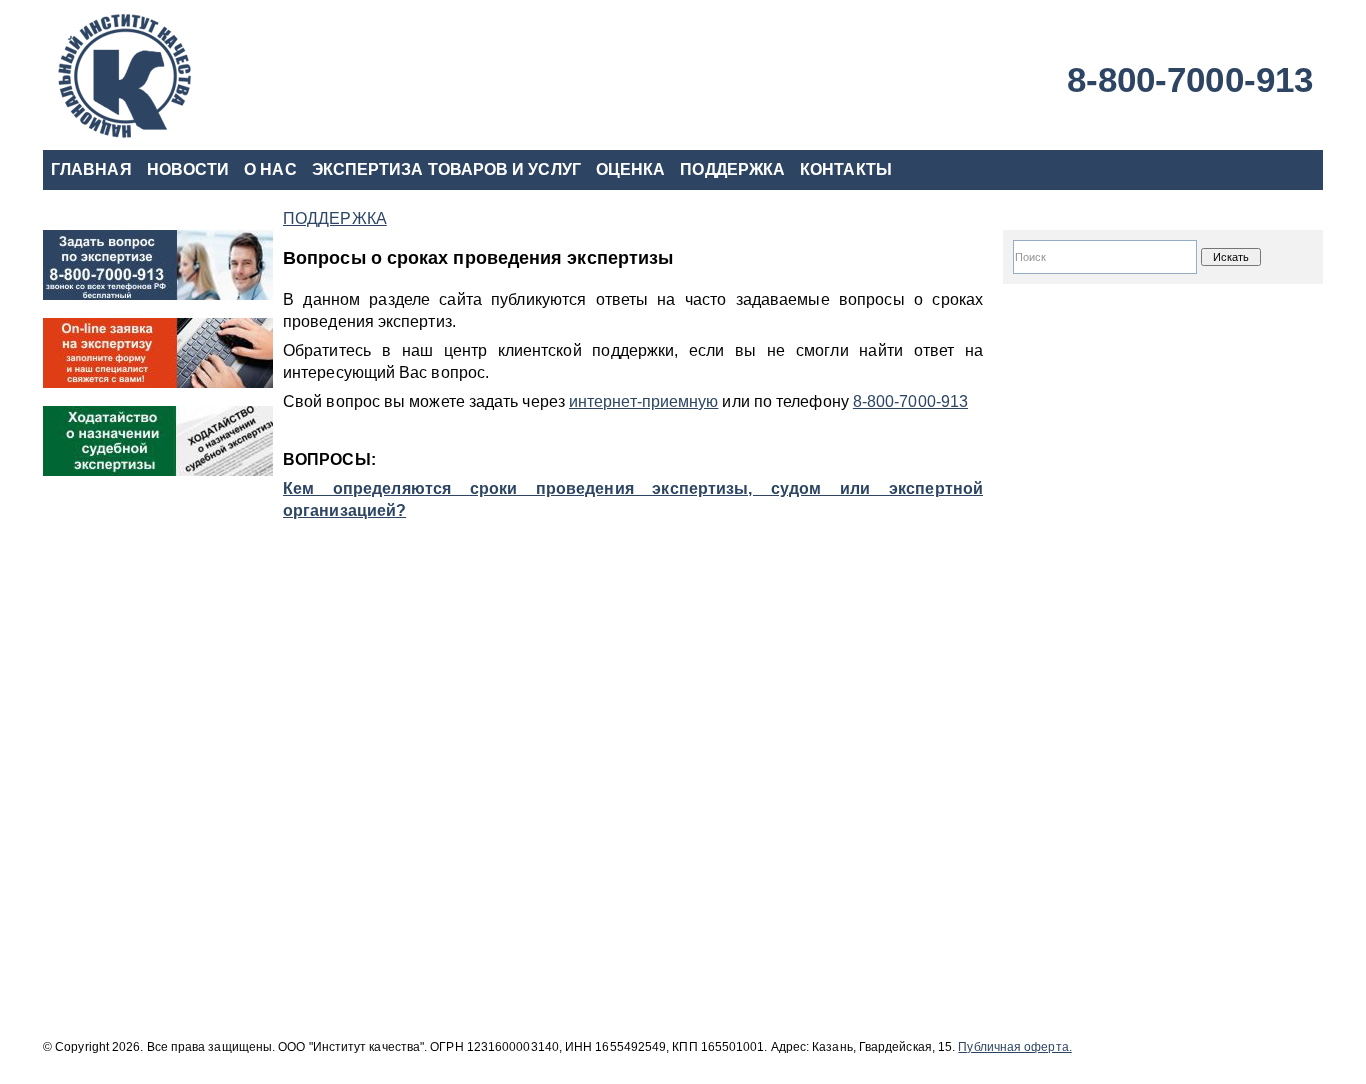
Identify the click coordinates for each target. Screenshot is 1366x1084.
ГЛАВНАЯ (91, 169)
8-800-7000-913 (1190, 79)
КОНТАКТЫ (846, 169)
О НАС (270, 169)
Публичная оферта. (1014, 1047)
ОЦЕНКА (631, 169)
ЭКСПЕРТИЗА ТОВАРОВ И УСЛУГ (446, 169)
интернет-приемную (643, 401)
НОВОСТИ (188, 169)
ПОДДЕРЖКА (732, 169)
